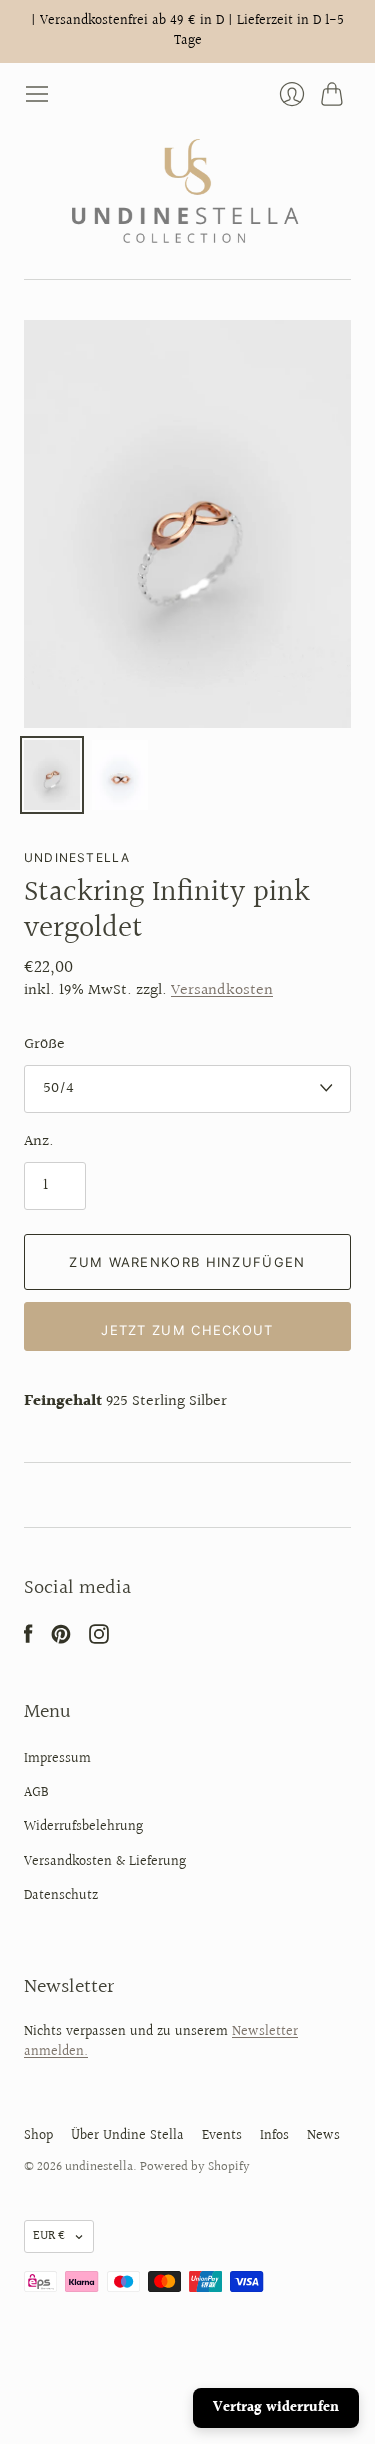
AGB (36, 1793)
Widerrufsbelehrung (83, 1827)
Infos (274, 2136)
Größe (44, 1045)
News (323, 2136)
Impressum (57, 1759)
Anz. (39, 1142)
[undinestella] (187, 192)
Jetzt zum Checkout (187, 1330)
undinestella (77, 857)
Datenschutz (61, 1896)
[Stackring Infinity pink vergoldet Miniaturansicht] (52, 775)
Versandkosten (222, 990)
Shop (38, 2136)
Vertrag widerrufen (276, 2408)
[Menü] (37, 94)
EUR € (49, 2236)
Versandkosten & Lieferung (105, 1862)
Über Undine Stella (127, 2136)
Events (222, 2136)
